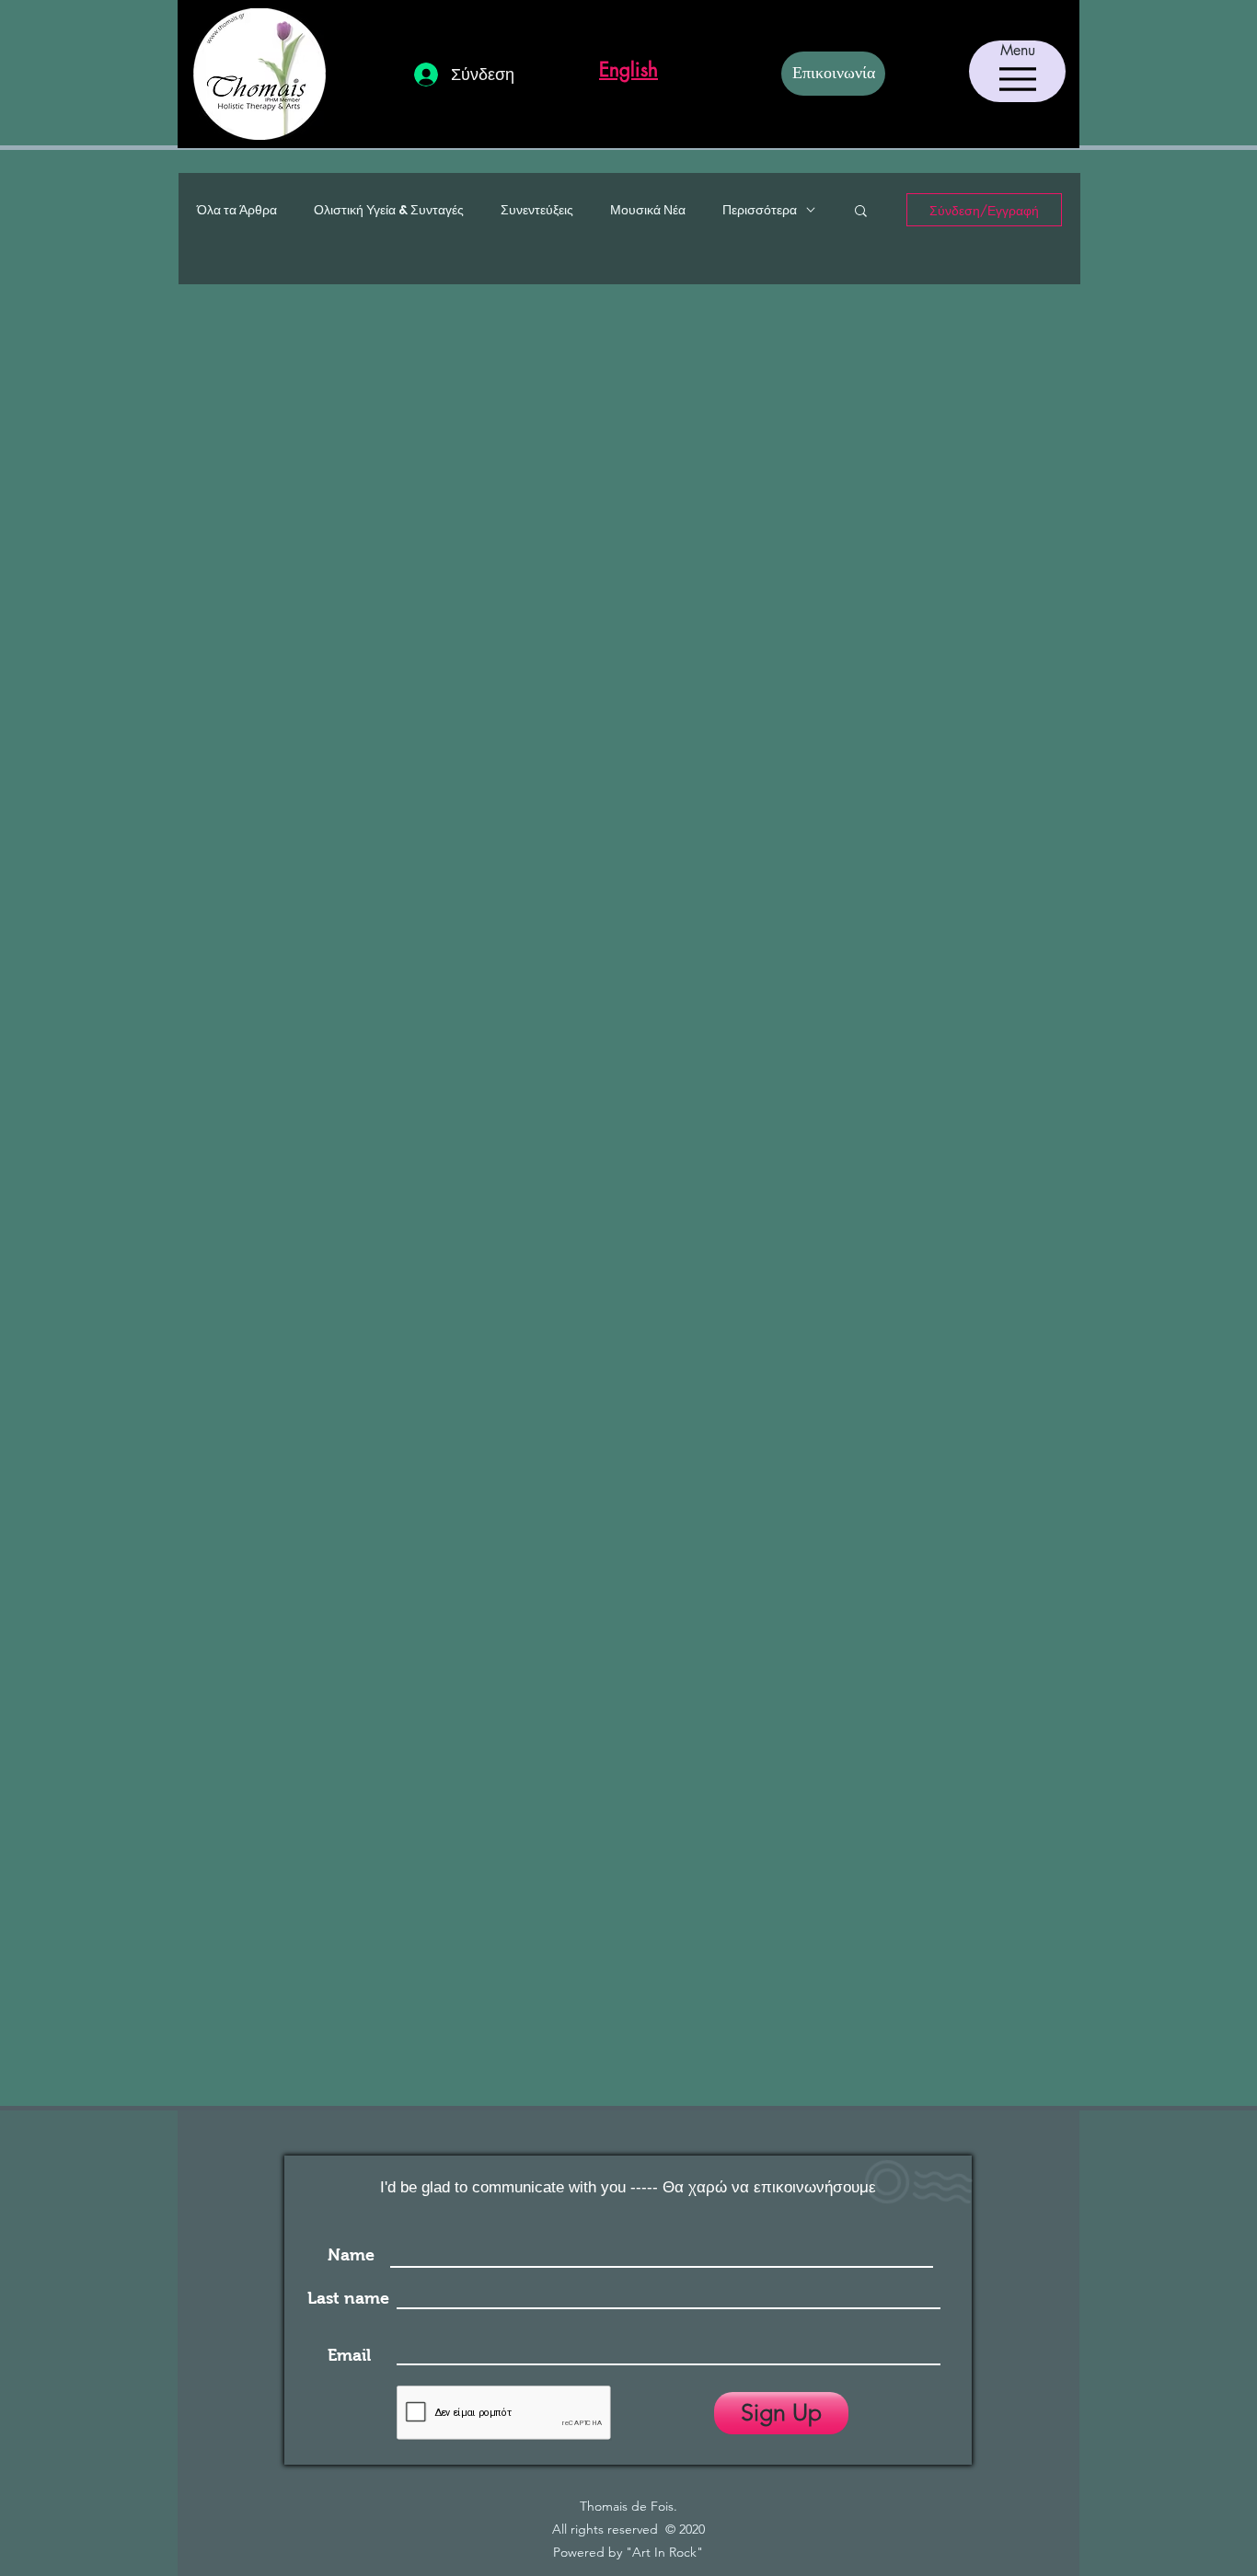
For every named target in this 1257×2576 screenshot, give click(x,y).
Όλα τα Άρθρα (237, 210)
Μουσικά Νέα (648, 210)
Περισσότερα (760, 210)
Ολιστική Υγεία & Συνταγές (389, 210)
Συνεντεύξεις (537, 210)
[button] (861, 212)
